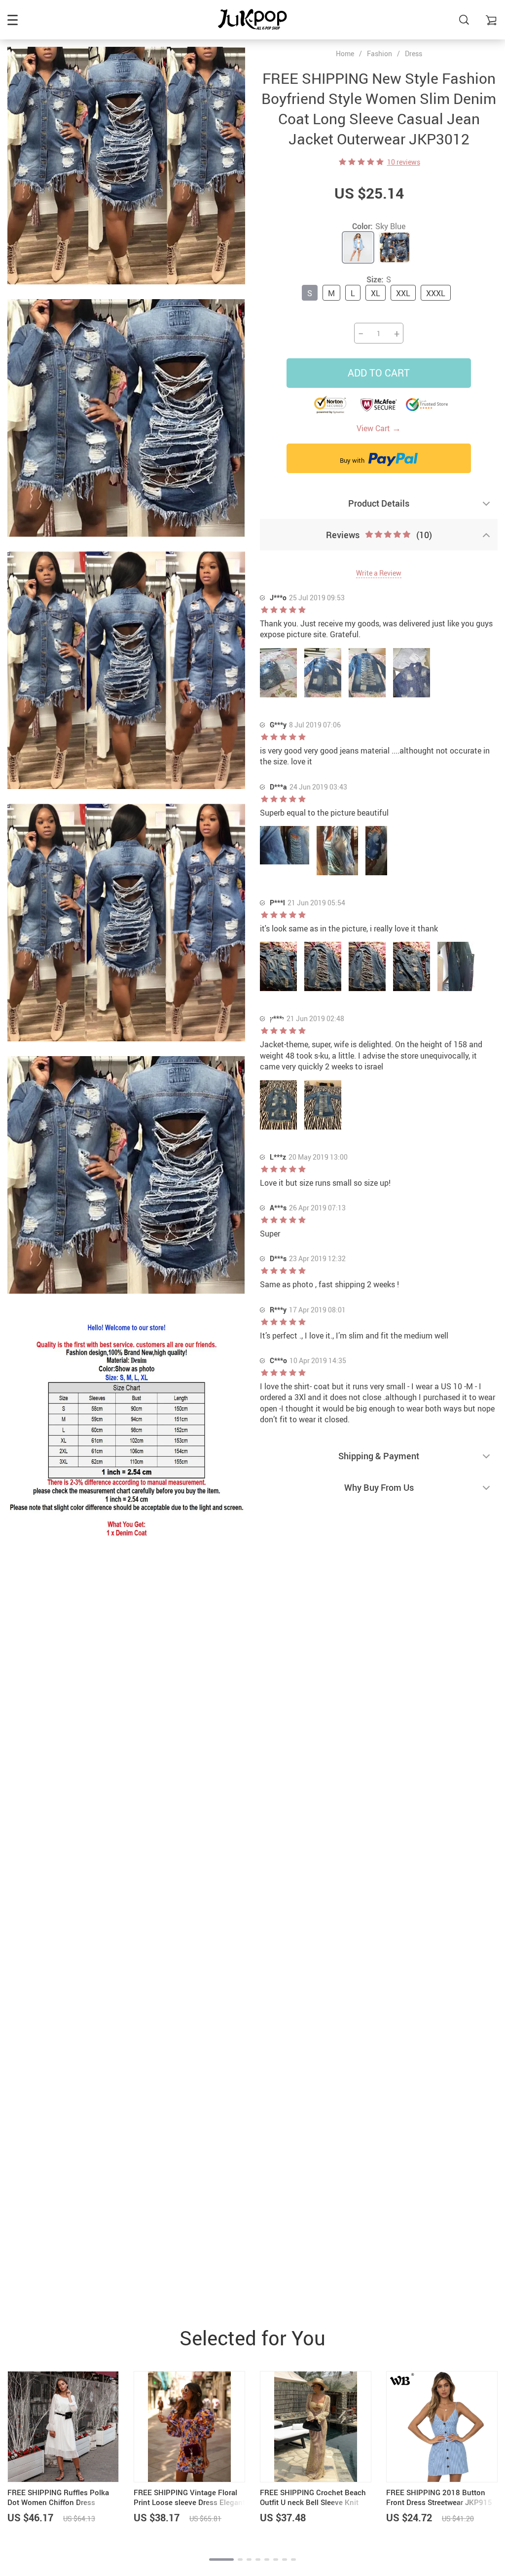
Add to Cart (379, 373)
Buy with (353, 460)
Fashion (379, 53)
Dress (414, 53)
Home (345, 54)
